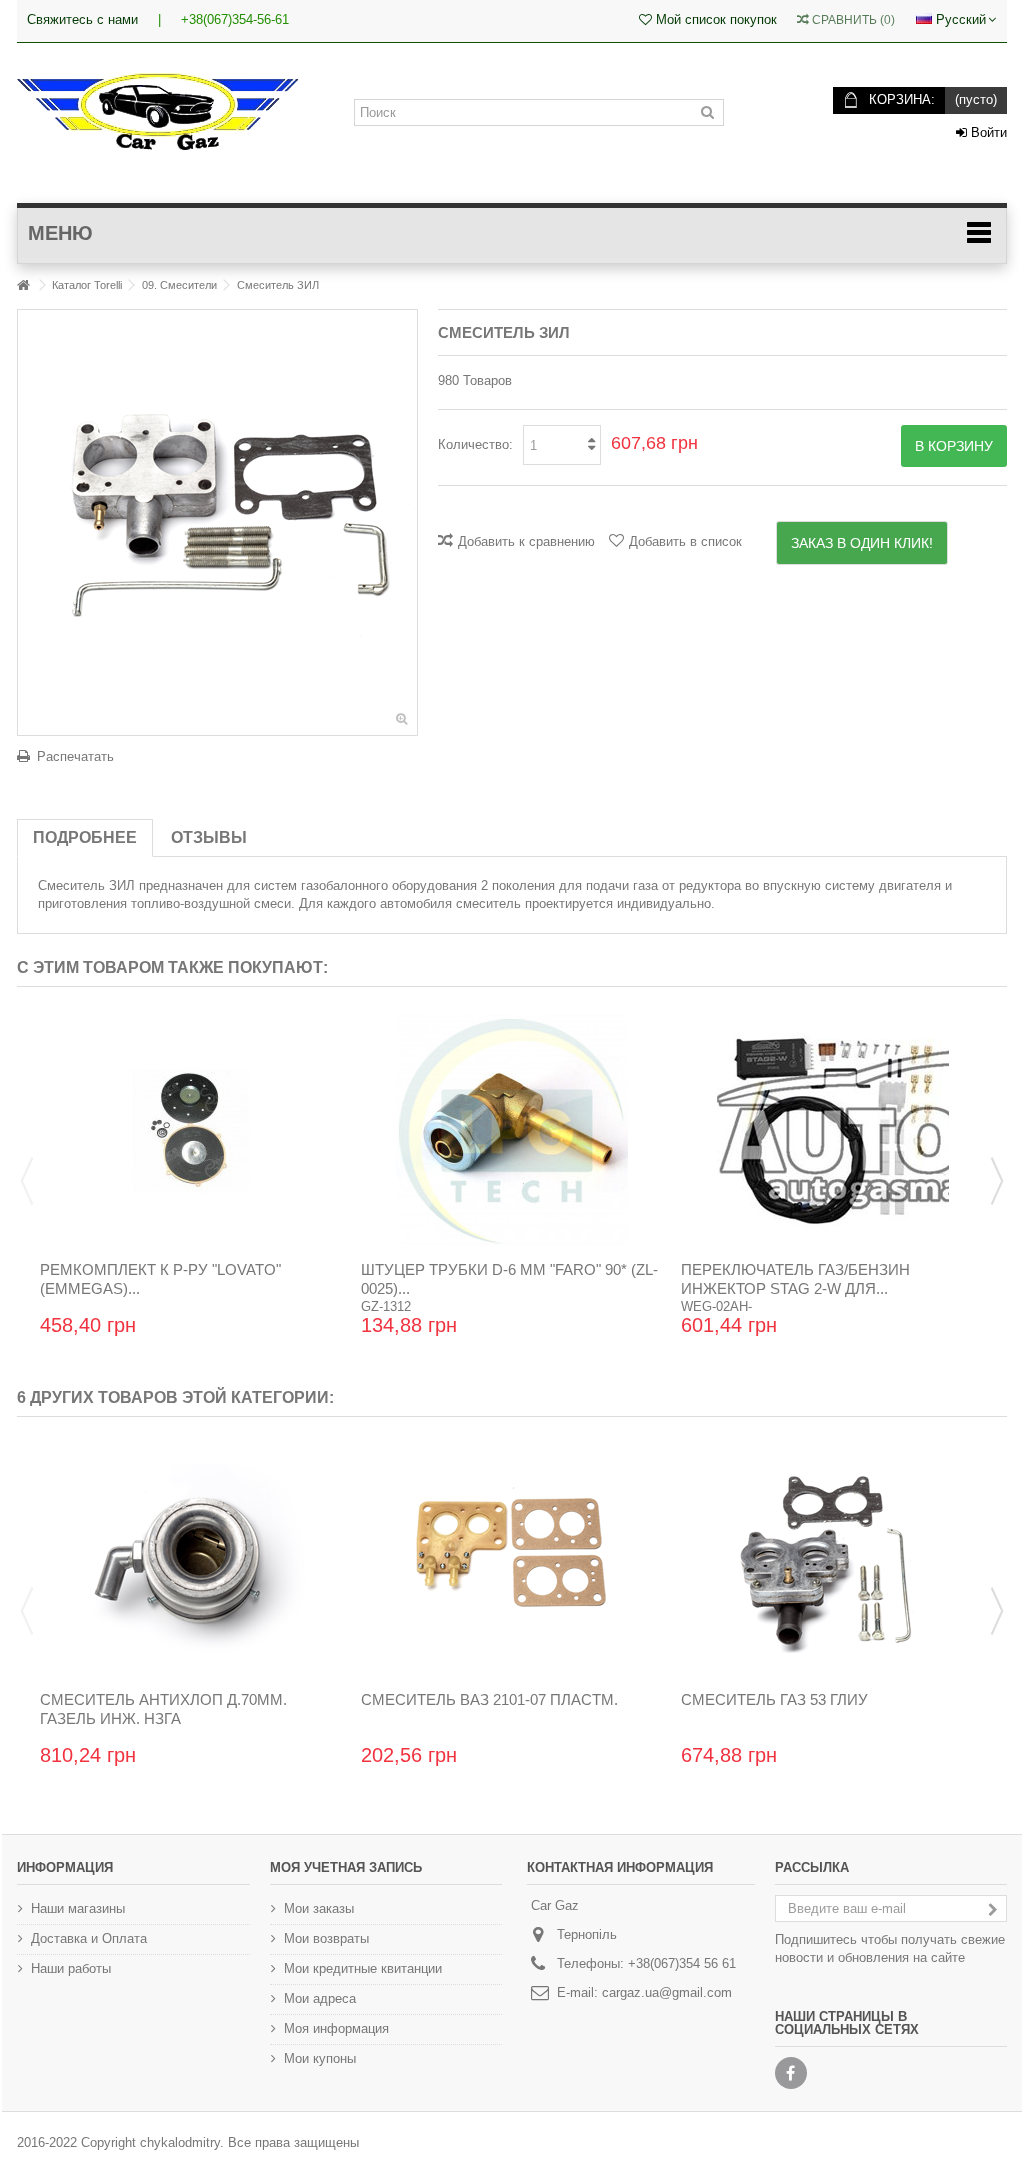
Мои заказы (319, 1908)
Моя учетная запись (346, 1867)
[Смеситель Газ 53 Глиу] (832, 1561)
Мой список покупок (714, 19)
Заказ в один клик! (862, 543)
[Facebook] (791, 2073)
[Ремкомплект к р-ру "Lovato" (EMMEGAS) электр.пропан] (191, 1131)
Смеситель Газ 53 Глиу (774, 1699)
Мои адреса (320, 1998)
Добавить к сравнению (526, 541)
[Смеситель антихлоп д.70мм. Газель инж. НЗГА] (191, 1561)
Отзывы (209, 837)
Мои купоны (320, 2058)
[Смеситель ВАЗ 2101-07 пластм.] (512, 1561)
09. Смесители (179, 285)
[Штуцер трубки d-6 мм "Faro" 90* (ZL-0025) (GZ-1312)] (512, 1131)
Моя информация (336, 2028)
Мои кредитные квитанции (363, 1968)
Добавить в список (685, 541)
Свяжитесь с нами (82, 19)
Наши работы (71, 1968)
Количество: (475, 444)
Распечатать (75, 756)
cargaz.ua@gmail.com (667, 1992)
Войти (987, 132)
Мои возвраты (326, 1938)
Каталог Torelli (87, 285)
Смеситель (71, 885)
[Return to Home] (23, 285)
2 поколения (518, 885)
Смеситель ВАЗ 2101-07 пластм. (489, 1699)
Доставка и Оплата (89, 1938)
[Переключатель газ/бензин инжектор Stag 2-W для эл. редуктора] (832, 1131)
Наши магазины (78, 1908)
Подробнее (85, 837)
